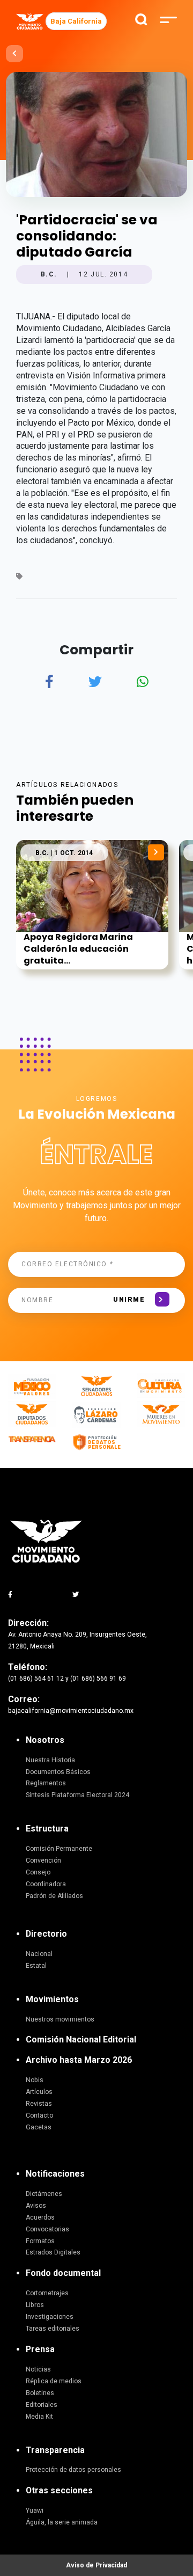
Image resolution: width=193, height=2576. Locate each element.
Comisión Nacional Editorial (81, 2039)
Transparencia (55, 2450)
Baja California (76, 21)
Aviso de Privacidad (96, 2565)
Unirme (129, 1300)
